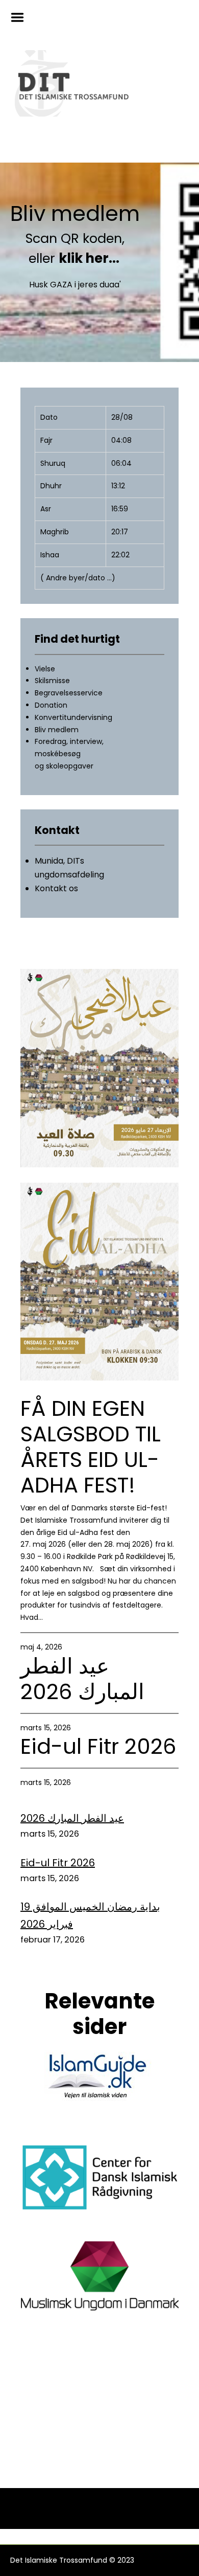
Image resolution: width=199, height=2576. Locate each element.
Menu (21, 17)
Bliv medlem (75, 214)
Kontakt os (56, 888)
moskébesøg (58, 754)
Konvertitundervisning (73, 717)
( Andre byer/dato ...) (78, 578)
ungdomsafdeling (69, 875)
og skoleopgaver (64, 766)
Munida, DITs (59, 861)
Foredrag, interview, (69, 741)
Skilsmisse (52, 681)
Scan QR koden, (75, 239)
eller (75, 258)
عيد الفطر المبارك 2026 (82, 1679)
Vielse (45, 669)
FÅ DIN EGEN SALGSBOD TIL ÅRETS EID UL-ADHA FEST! (91, 1447)
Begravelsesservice (69, 693)
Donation (51, 705)
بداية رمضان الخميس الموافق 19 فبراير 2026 (90, 1915)
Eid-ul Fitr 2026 (98, 1747)
